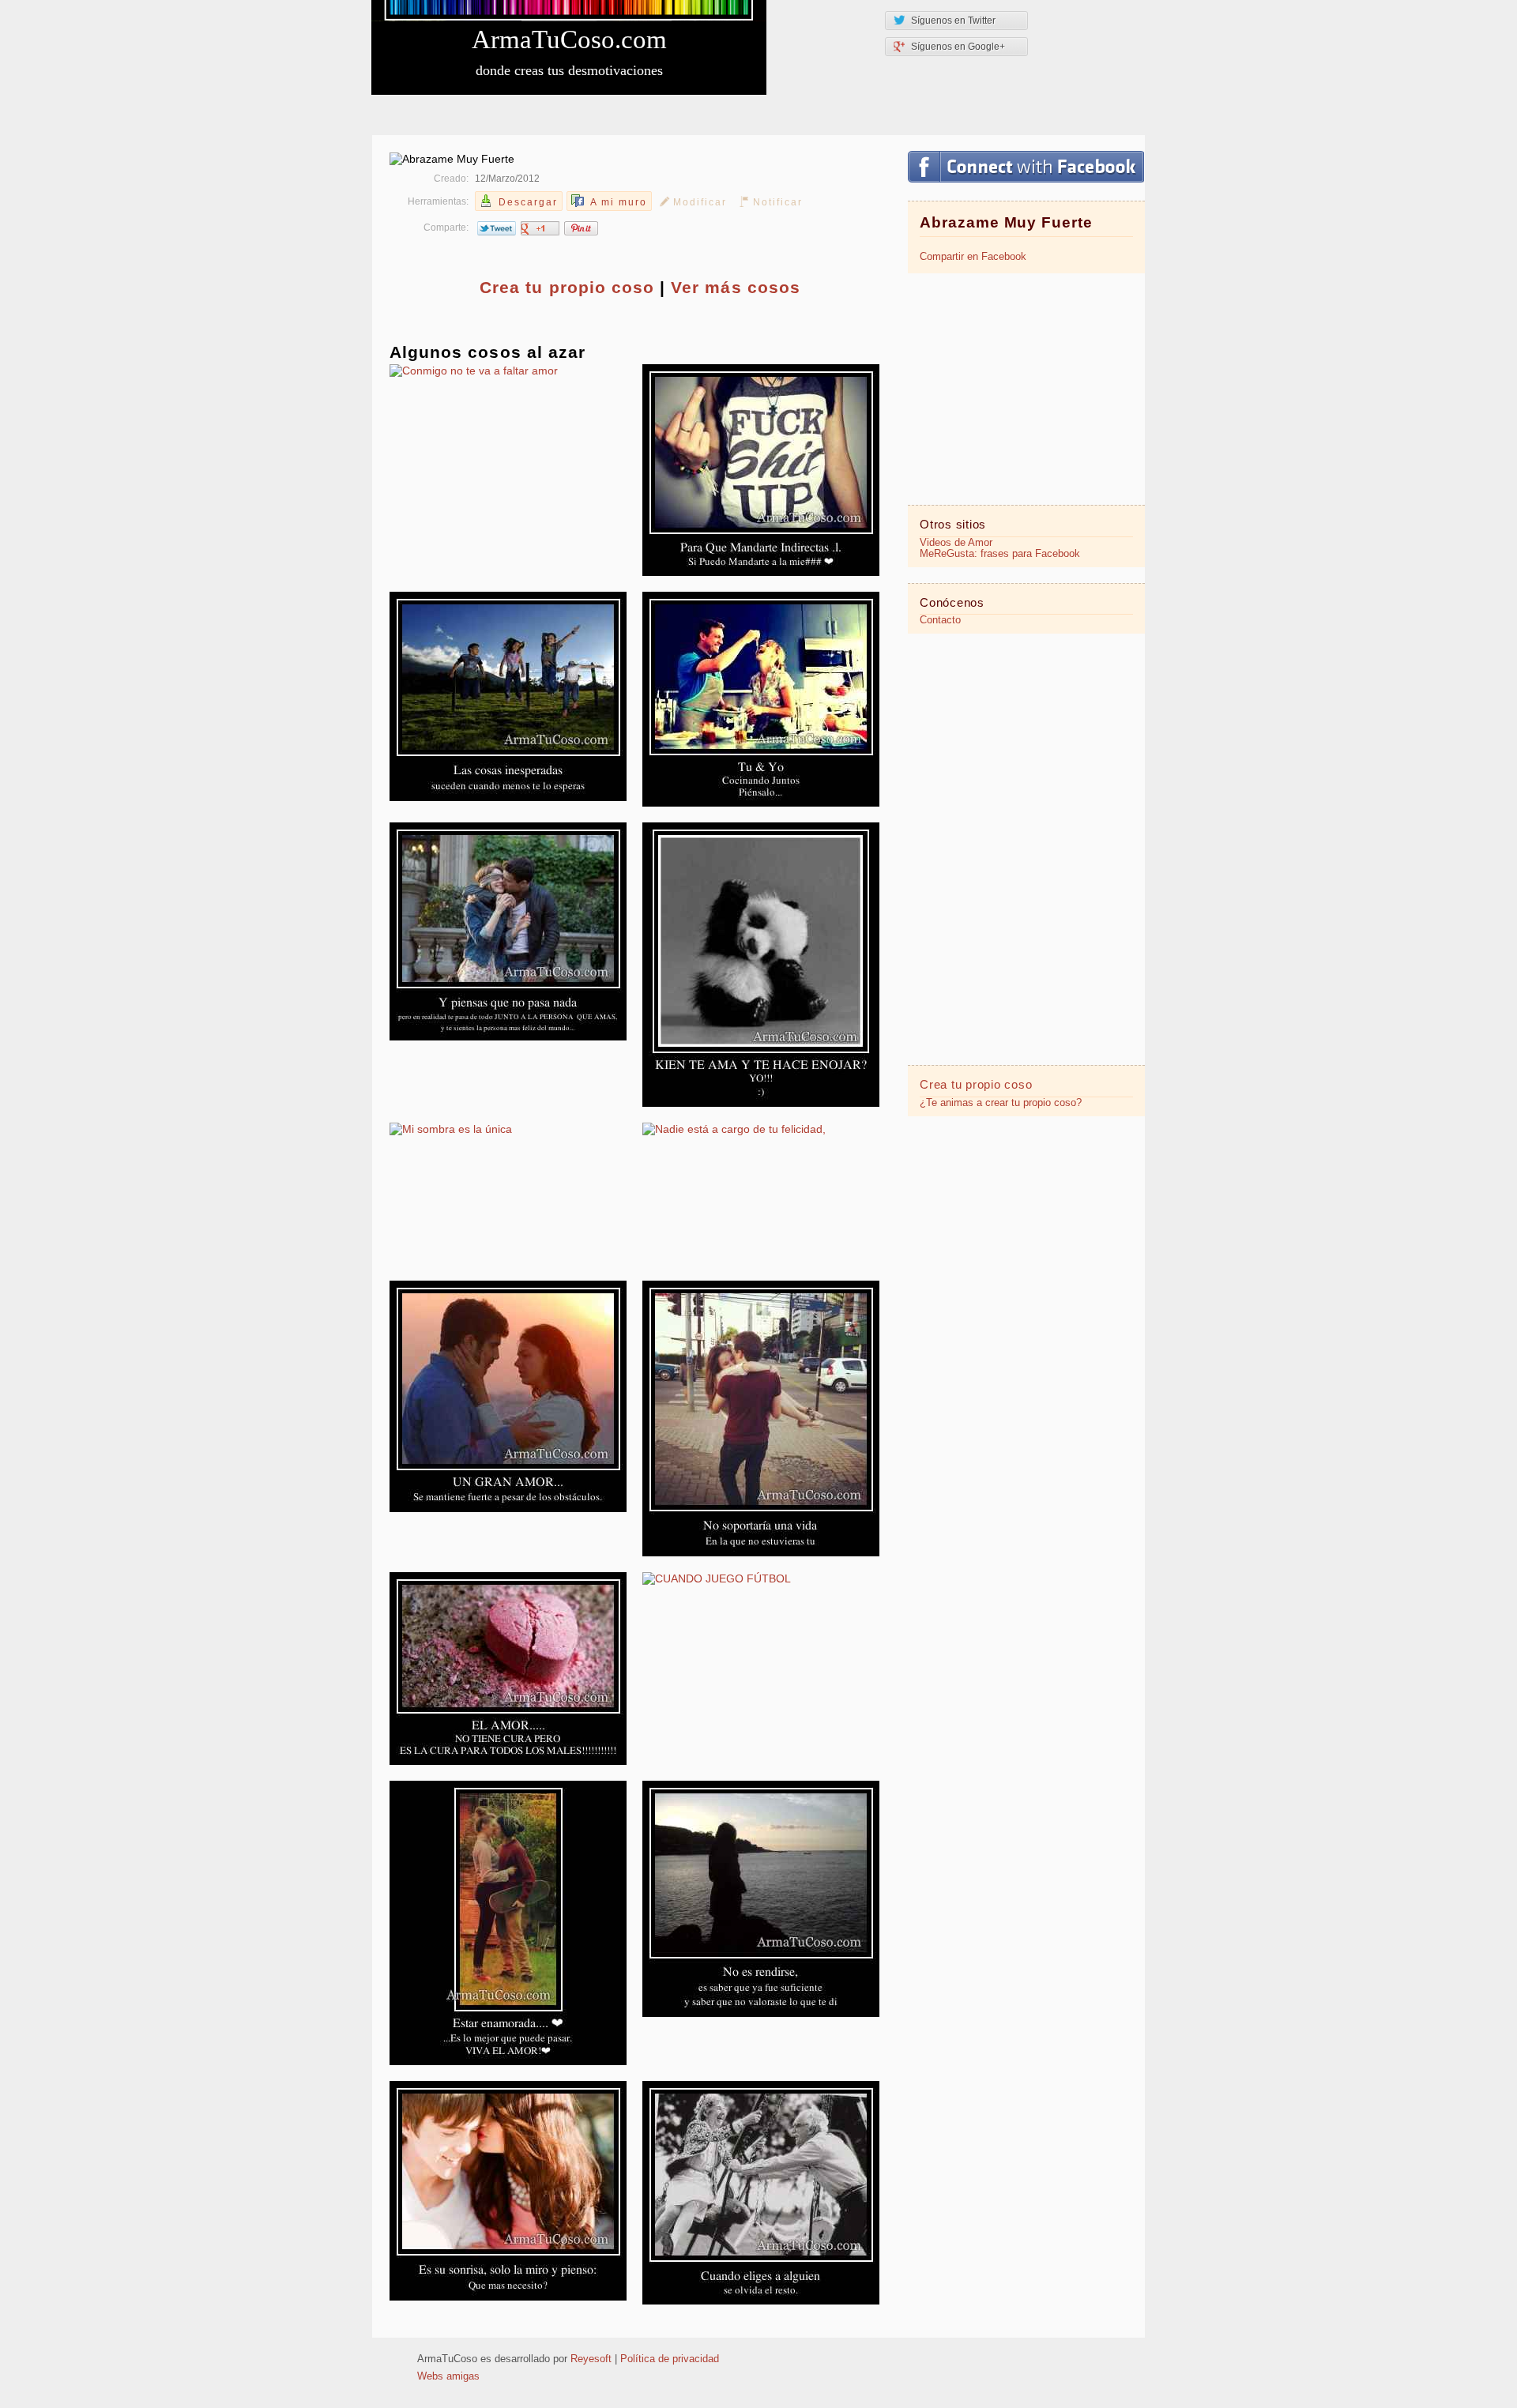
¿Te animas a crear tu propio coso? (1001, 1103)
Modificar (700, 202)
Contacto (940, 620)
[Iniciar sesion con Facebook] (1026, 167)
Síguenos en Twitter (953, 21)
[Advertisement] (1026, 388)
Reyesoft (591, 2359)
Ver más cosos (736, 287)
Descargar (528, 202)
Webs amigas (448, 2376)
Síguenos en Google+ (958, 47)
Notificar (778, 202)
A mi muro (619, 202)
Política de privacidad (670, 2359)
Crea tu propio (567, 287)
